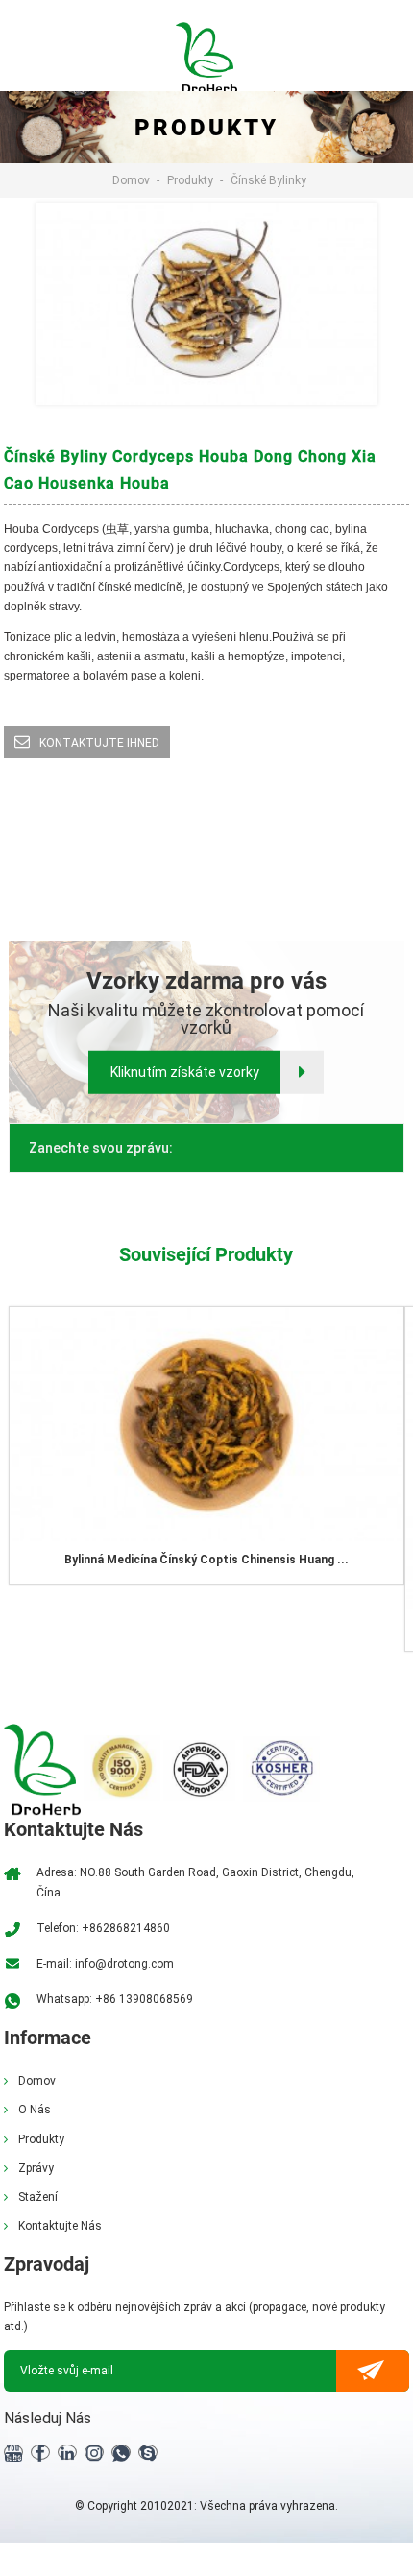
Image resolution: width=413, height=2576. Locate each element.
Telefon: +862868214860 (103, 1928)
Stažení (38, 2197)
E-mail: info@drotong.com (105, 1964)
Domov (131, 180)
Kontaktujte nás (60, 2226)
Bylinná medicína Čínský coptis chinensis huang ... (206, 1560)
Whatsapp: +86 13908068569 (115, 1999)
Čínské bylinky (268, 180)
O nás (35, 2110)
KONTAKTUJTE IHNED (99, 743)
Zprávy (36, 2168)
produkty (190, 180)
